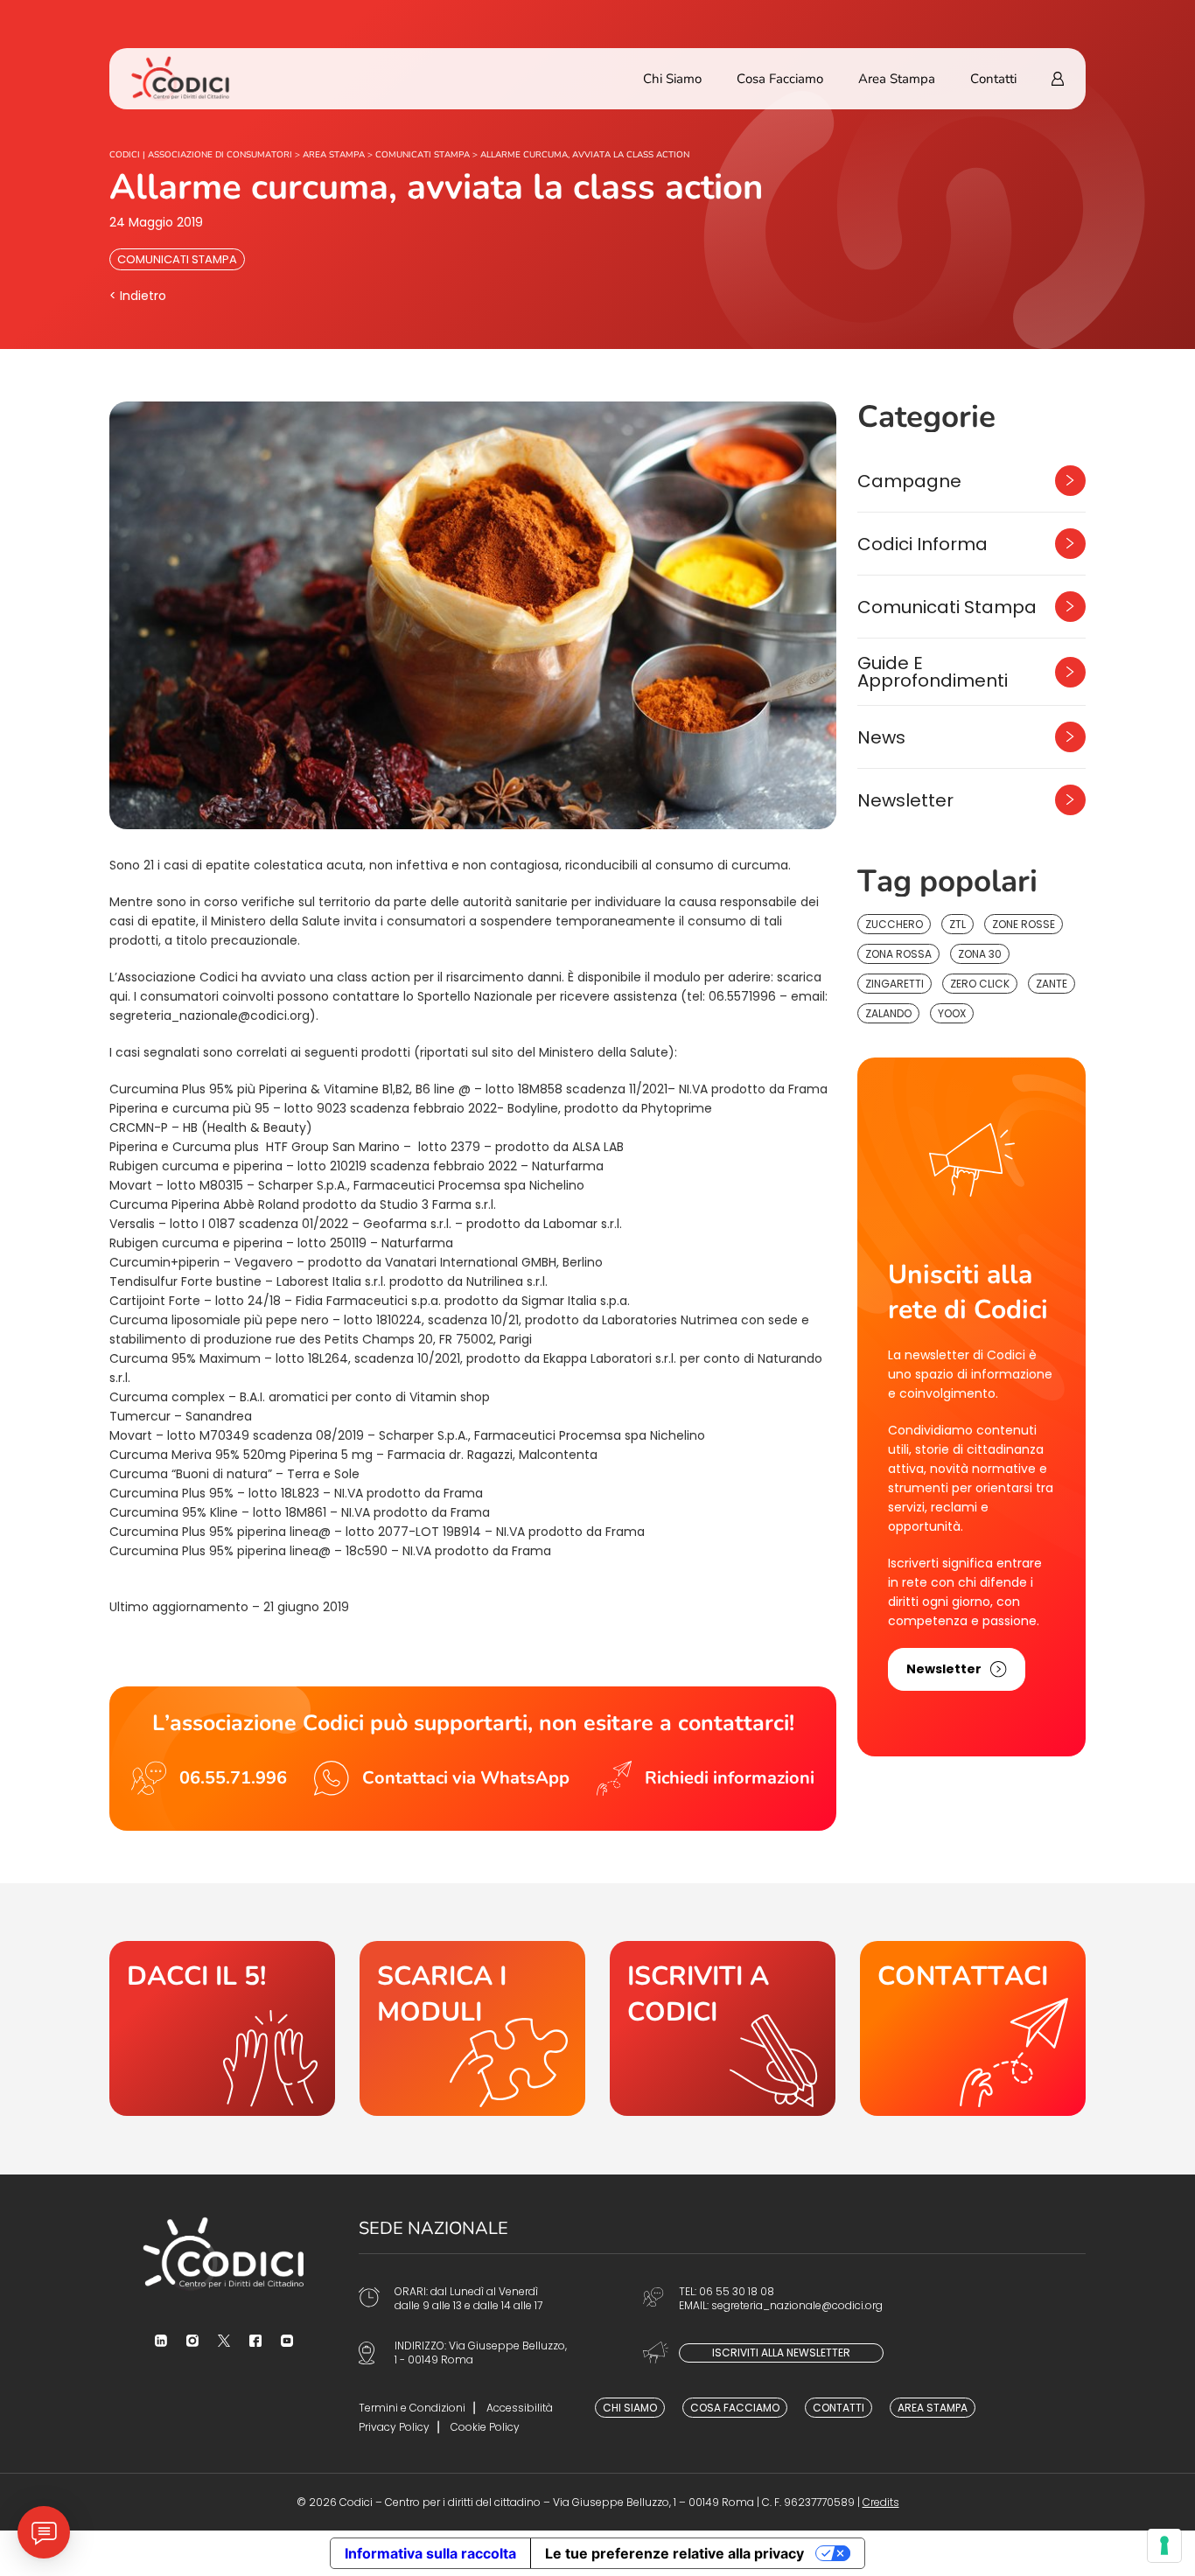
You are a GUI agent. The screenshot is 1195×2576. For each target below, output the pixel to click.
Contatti (993, 79)
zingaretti (895, 984)
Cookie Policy (485, 2427)
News (881, 737)
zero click (980, 984)
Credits (881, 2502)
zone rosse (1024, 924)
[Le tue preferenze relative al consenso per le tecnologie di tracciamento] (1164, 2545)
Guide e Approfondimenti (933, 672)
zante (1052, 984)
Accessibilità (520, 2408)
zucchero (894, 924)
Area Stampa (897, 79)
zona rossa (898, 954)
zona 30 (980, 954)
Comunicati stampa (177, 259)
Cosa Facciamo (780, 79)
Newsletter (905, 800)
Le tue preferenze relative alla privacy (674, 2553)
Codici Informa (922, 544)
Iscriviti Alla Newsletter (781, 2353)
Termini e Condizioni (412, 2408)
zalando (888, 1013)
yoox (952, 1013)
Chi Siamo (672, 79)
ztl (957, 924)
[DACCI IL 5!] (222, 2028)
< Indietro (138, 296)
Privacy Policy (394, 2427)
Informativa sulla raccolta (430, 2553)
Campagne (909, 481)
